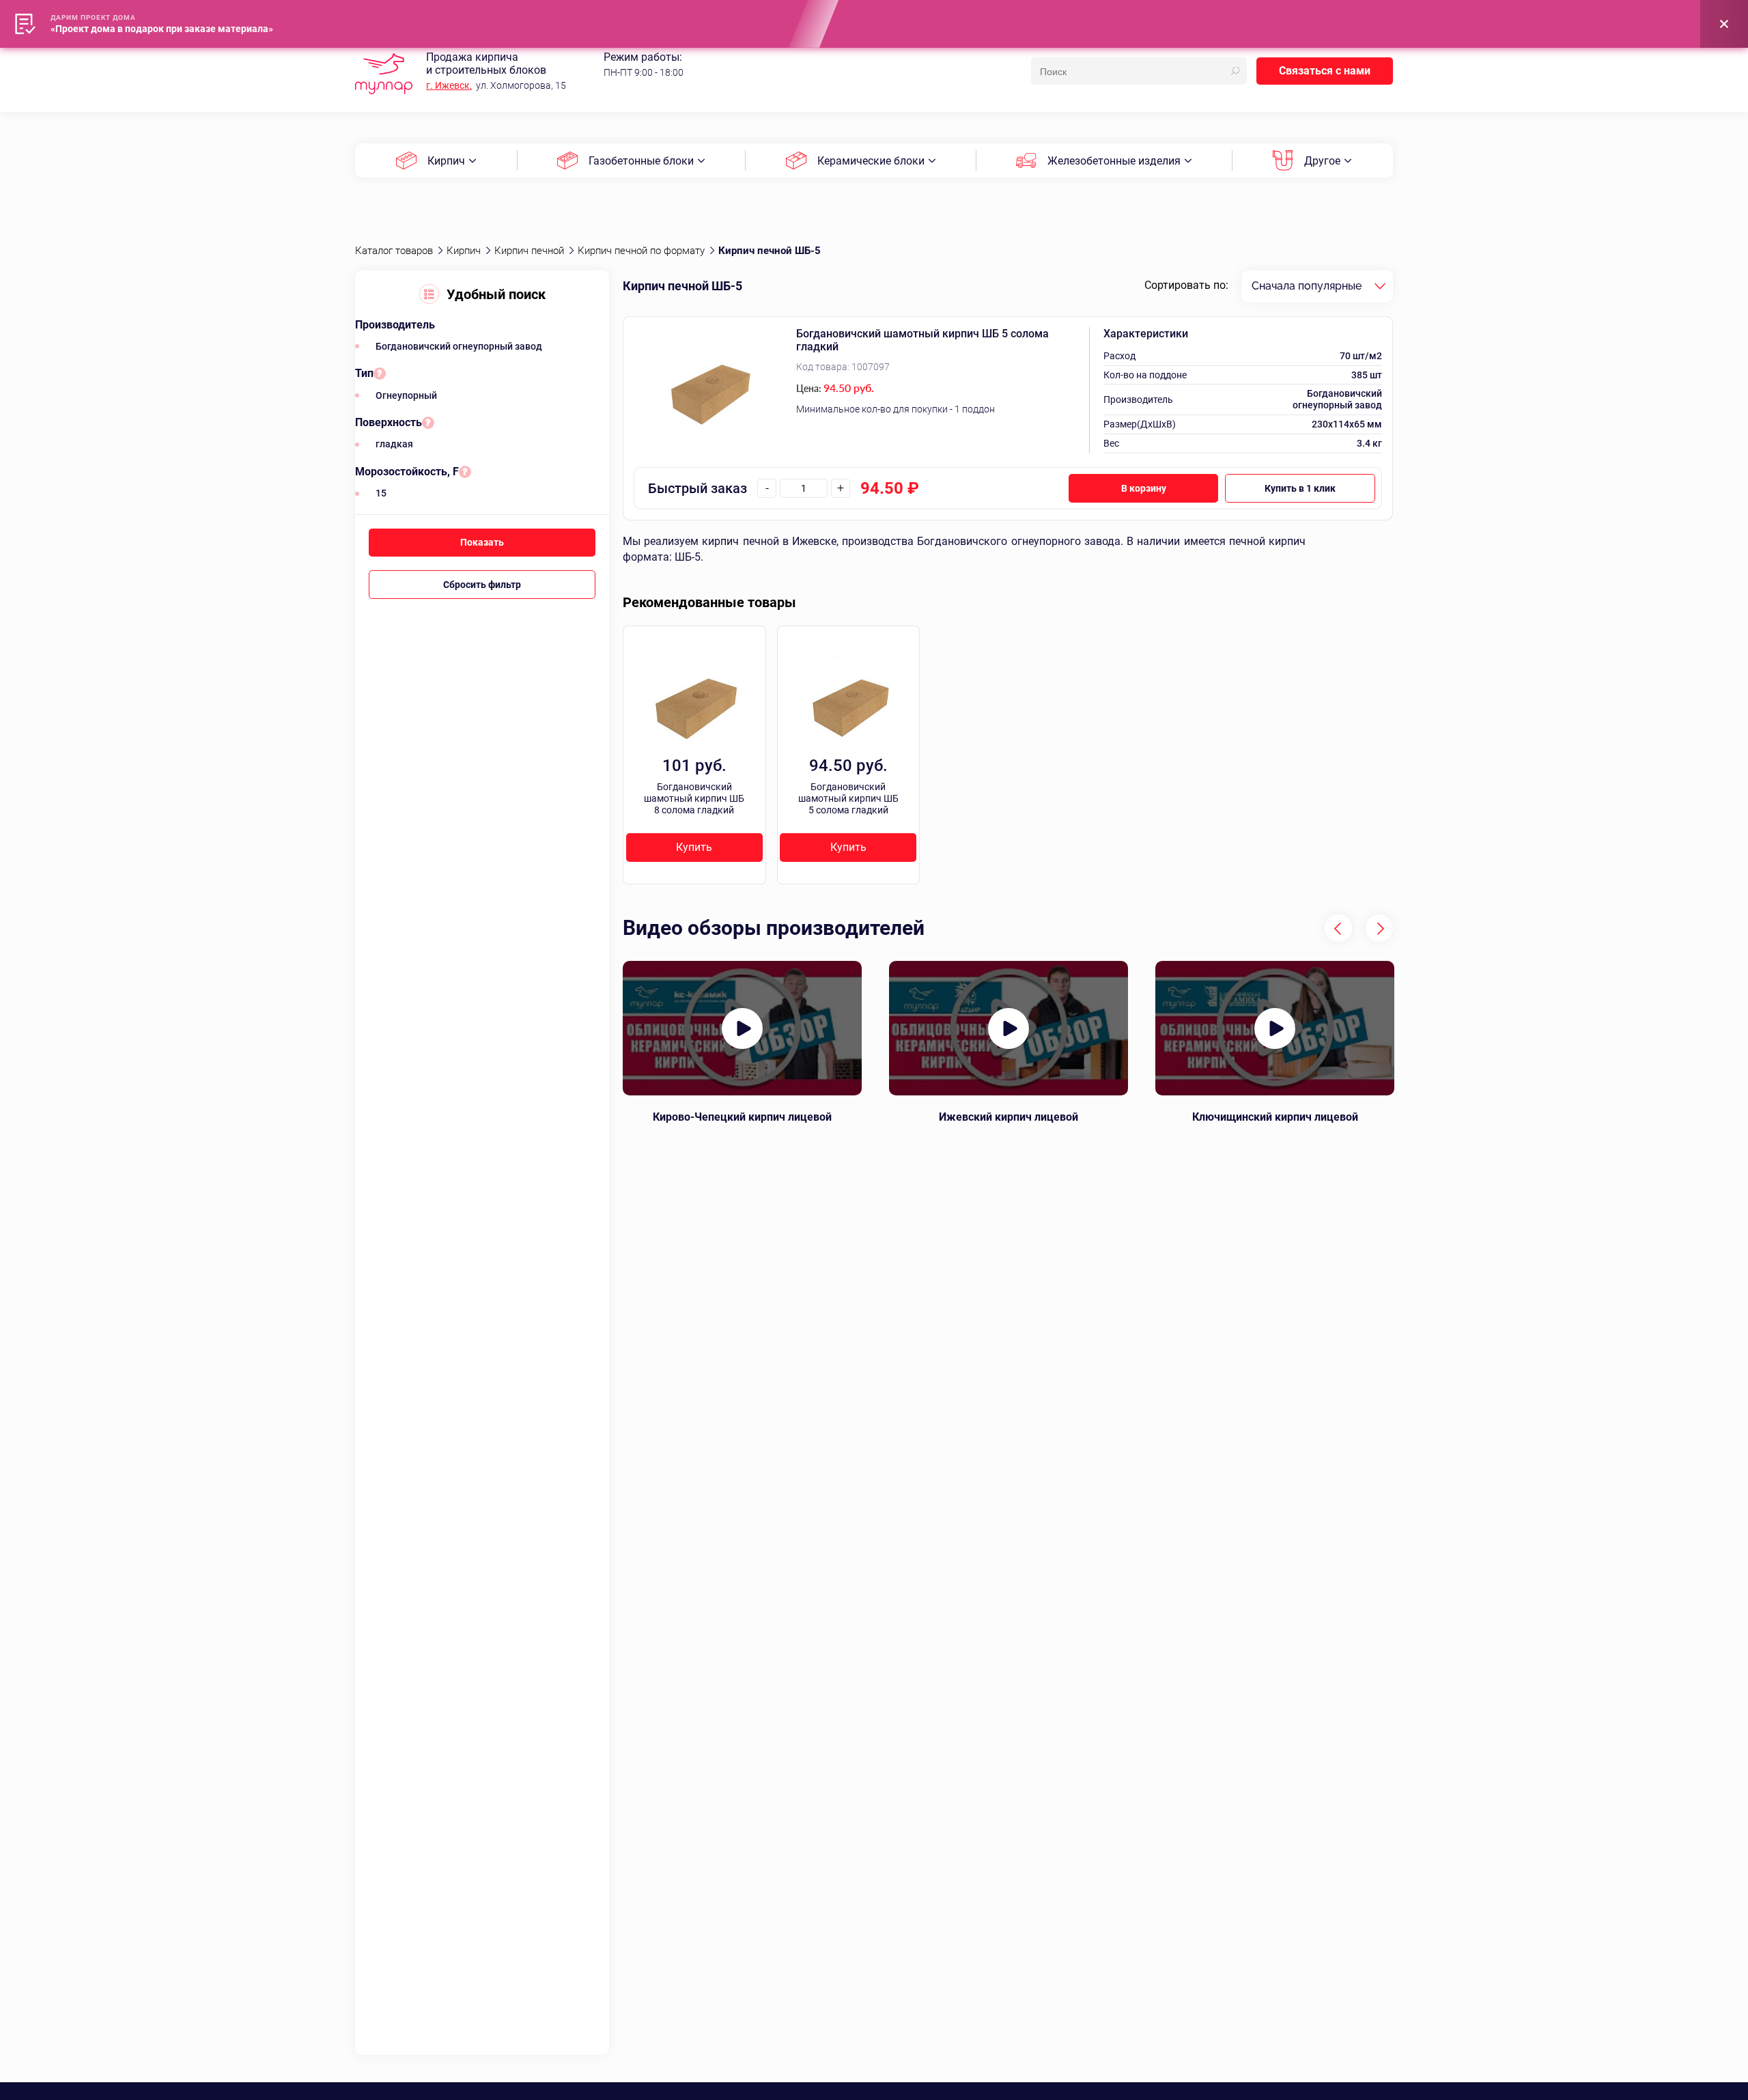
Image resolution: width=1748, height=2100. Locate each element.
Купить (694, 847)
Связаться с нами (1325, 71)
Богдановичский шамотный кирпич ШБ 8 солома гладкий (694, 798)
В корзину (1144, 488)
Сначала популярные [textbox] (1307, 286)
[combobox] (1317, 286)
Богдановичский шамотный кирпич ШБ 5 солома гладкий (922, 340)
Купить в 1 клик (1300, 488)
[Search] (1235, 71)
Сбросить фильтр (482, 585)
